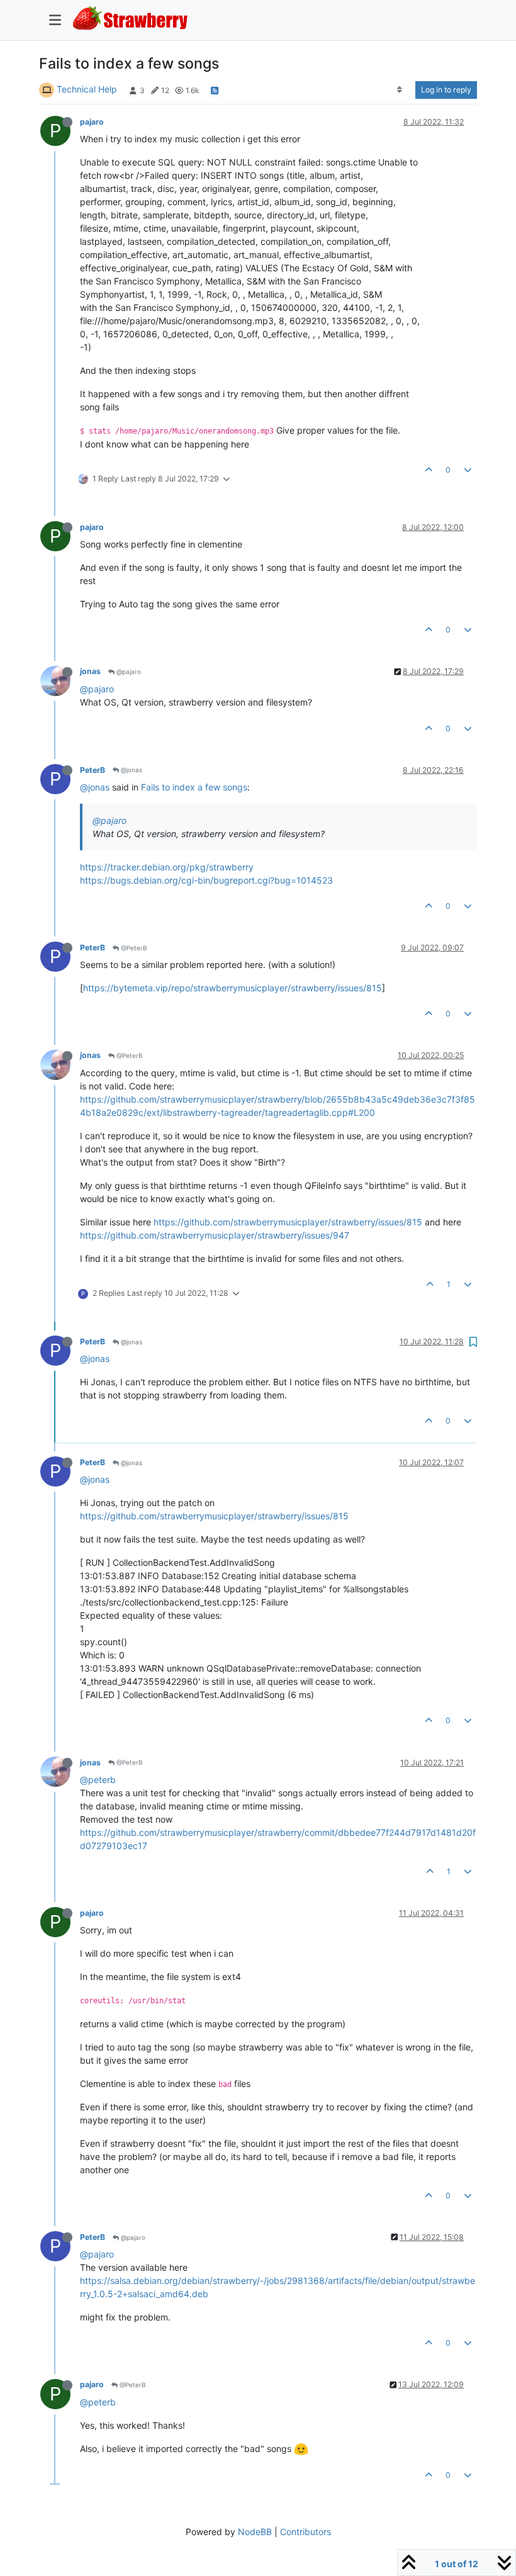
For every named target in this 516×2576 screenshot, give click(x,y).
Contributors (306, 2532)
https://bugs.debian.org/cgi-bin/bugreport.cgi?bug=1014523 (206, 880)
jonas (90, 671)
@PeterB (133, 948)
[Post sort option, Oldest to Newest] (400, 90)
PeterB (93, 770)
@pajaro (128, 672)
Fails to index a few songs (194, 787)
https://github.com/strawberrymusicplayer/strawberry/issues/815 (288, 1222)
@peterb (98, 1780)
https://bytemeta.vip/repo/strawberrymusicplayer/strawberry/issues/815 (233, 988)
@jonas (131, 770)
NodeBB (255, 2532)
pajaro (92, 122)
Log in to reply (446, 90)
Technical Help (87, 89)
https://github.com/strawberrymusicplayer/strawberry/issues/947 (215, 1235)
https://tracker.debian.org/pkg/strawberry (167, 867)
